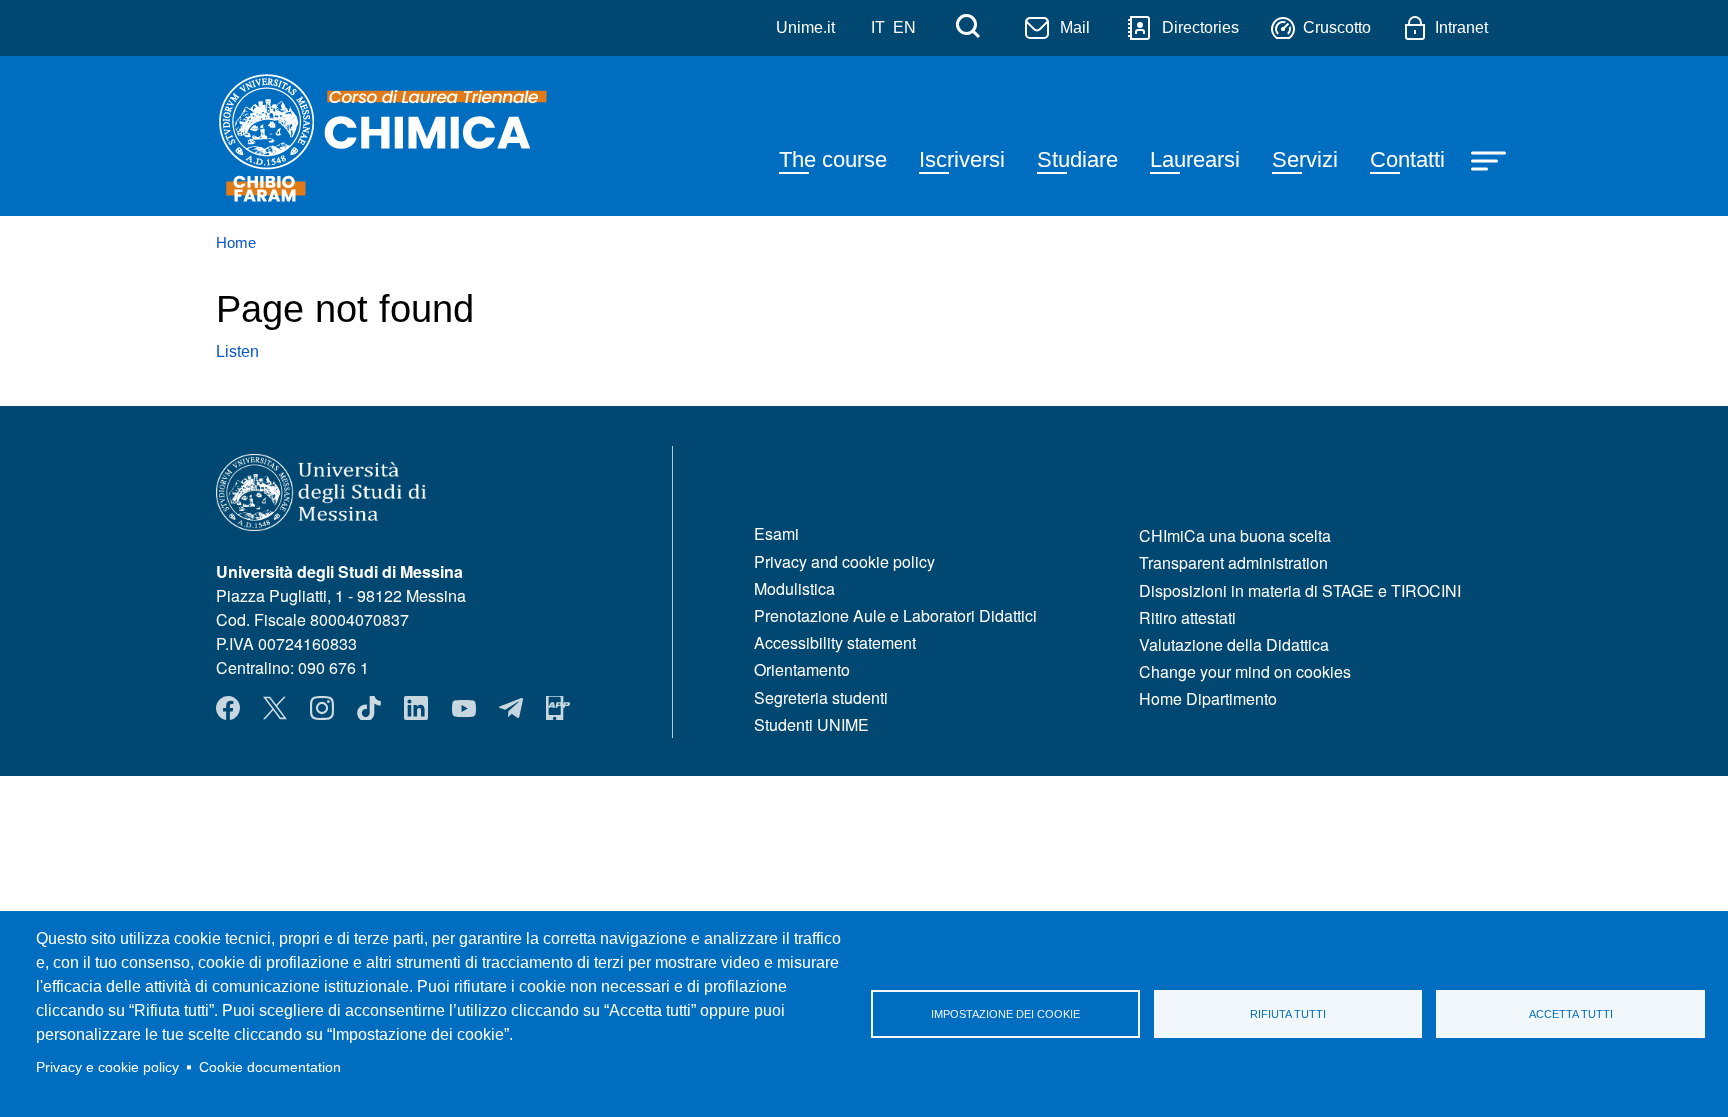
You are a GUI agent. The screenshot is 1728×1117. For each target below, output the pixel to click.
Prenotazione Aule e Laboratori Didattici (895, 615)
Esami (776, 533)
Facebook (228, 708)
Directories (1200, 27)
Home (236, 243)
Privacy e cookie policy (107, 1067)
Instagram (322, 708)
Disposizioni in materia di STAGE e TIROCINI (1300, 590)
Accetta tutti (1571, 1014)
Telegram (511, 708)
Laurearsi (1195, 159)
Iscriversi (962, 159)
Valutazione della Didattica (1234, 644)
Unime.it (805, 27)
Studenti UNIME (811, 724)
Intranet (1461, 27)
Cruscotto (1337, 27)
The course (833, 159)
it (878, 27)
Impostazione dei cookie (1005, 1014)
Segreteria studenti (821, 697)
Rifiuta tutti (1288, 1014)
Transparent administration (1233, 562)
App (558, 708)
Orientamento (802, 669)
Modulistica (794, 588)
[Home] (398, 136)
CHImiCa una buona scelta (1235, 535)
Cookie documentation (270, 1067)
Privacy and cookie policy (844, 561)
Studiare (1077, 159)
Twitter (275, 708)
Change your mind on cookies (1245, 671)
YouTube (464, 708)
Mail (1075, 27)
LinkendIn (416, 708)
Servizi (1305, 159)
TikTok (369, 708)
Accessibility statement (835, 642)
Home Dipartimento (1208, 698)
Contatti (1407, 159)
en (904, 27)
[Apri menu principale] (1491, 159)
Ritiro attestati (1187, 617)
